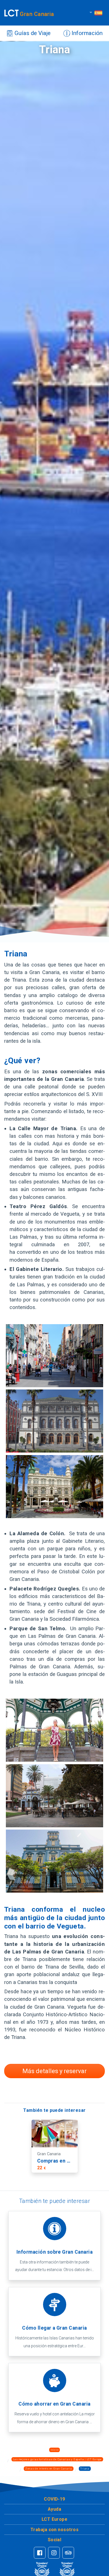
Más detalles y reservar (54, 2071)
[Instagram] (54, 2553)
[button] (54, 2499)
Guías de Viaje (32, 33)
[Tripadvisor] (68, 2553)
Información (86, 33)
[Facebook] (40, 2553)
